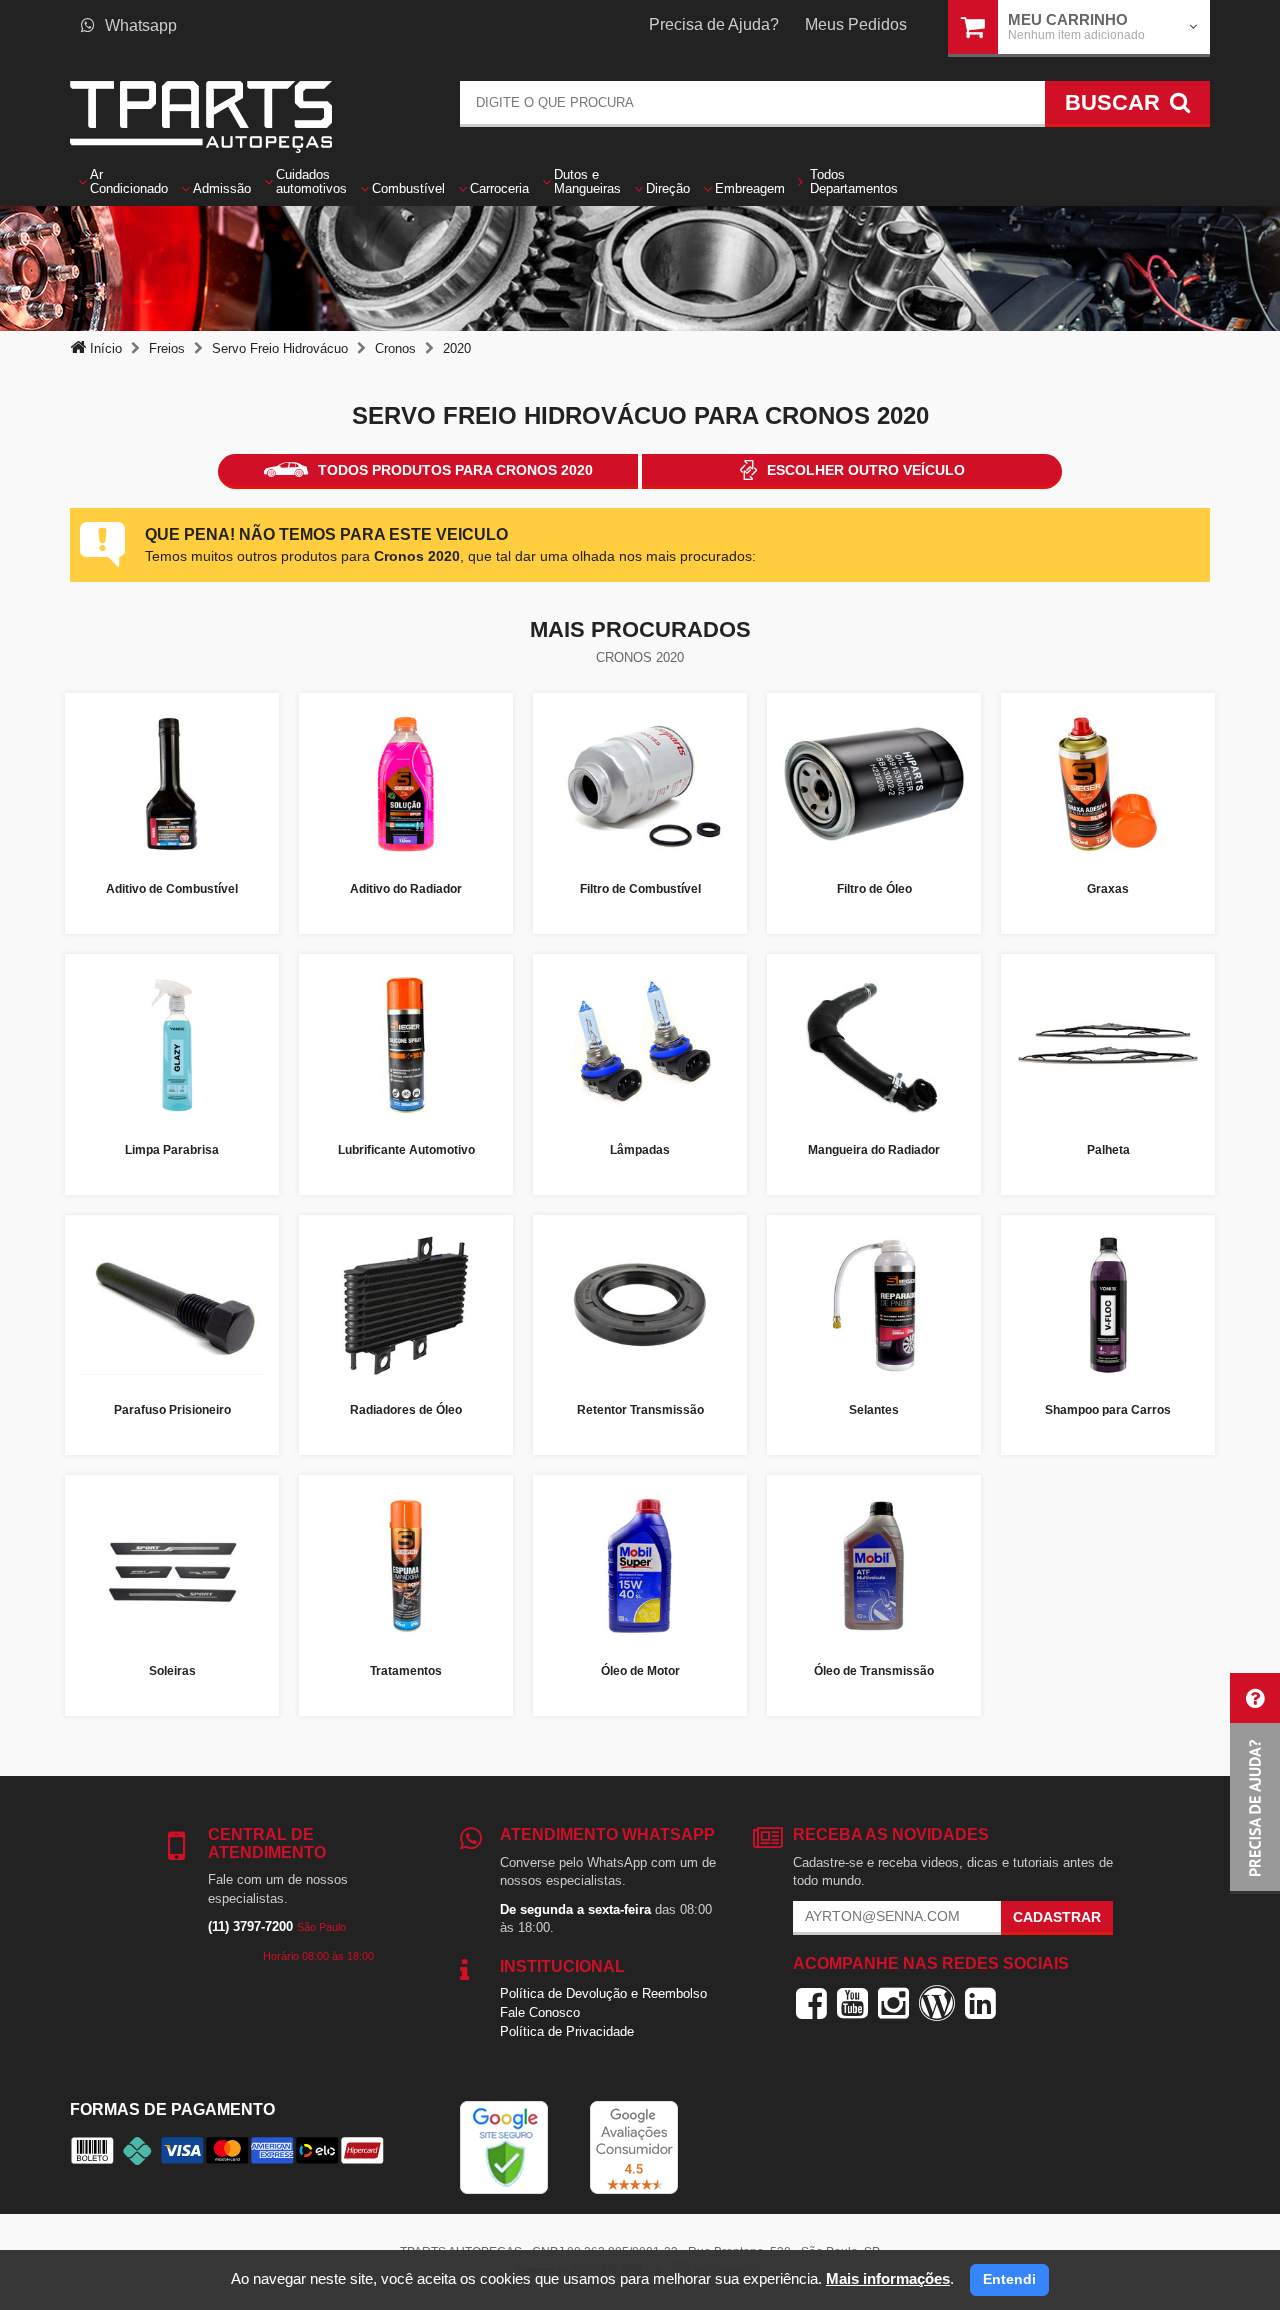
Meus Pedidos (856, 24)
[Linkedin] (980, 2003)
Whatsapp (141, 25)
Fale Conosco (540, 2012)
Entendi (1009, 2279)
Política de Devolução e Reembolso (603, 1993)
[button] (1255, 1783)
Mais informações (888, 2278)
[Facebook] (811, 2003)
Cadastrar (1057, 1917)
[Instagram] (893, 2003)
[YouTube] (852, 2003)
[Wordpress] (937, 2003)
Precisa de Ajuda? (714, 24)
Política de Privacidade (567, 2031)
